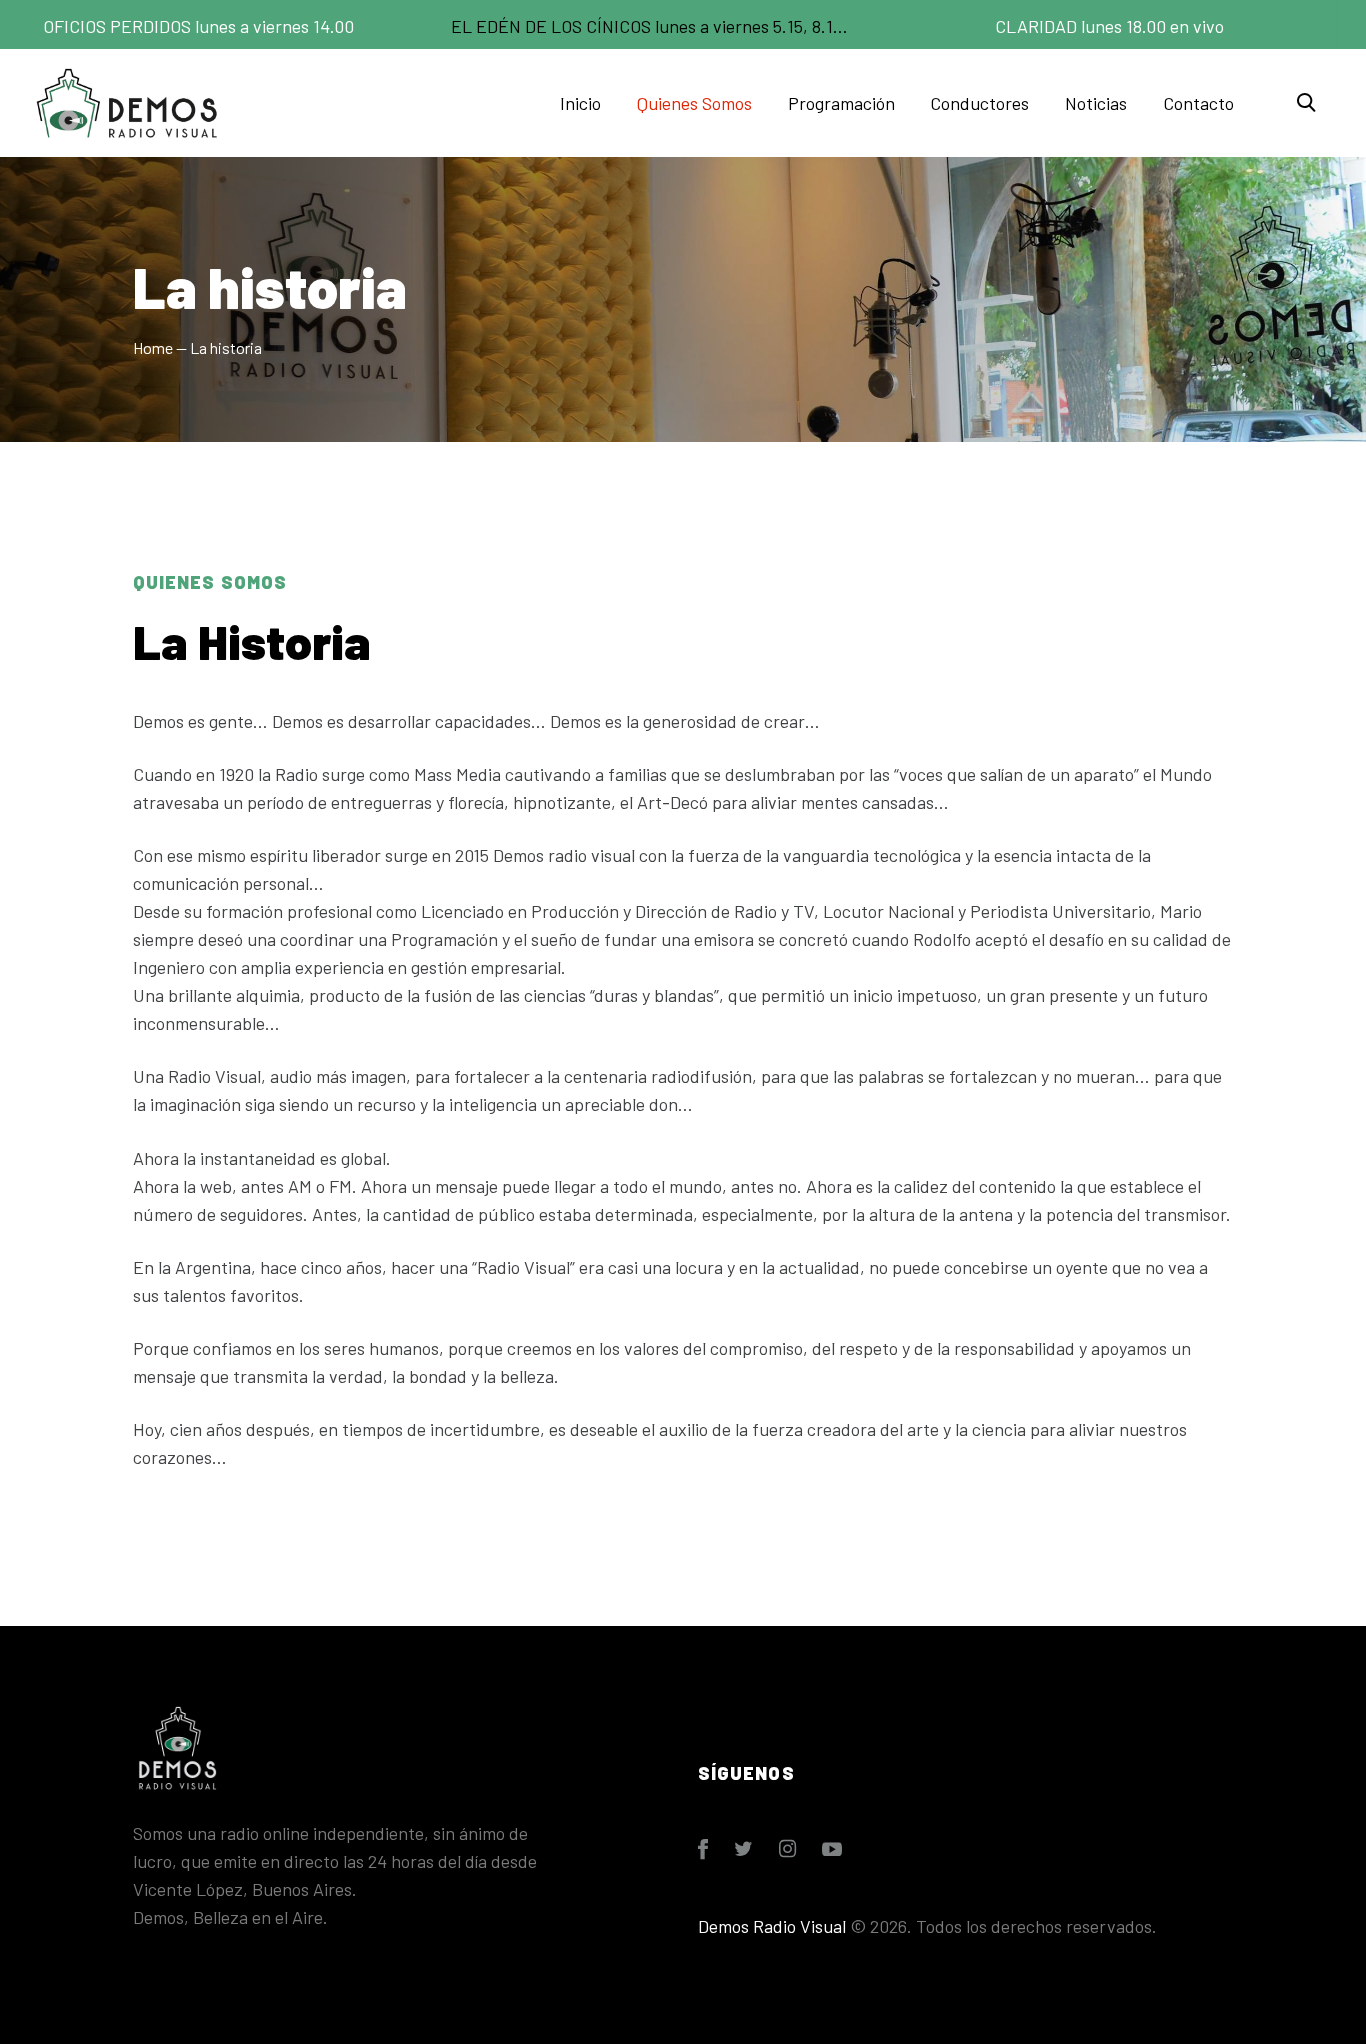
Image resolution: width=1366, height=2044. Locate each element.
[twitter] (743, 1849)
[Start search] (1305, 103)
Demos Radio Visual (772, 1926)
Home (153, 347)
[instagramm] (787, 1849)
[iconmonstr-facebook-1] (703, 1849)
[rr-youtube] (832, 1849)
